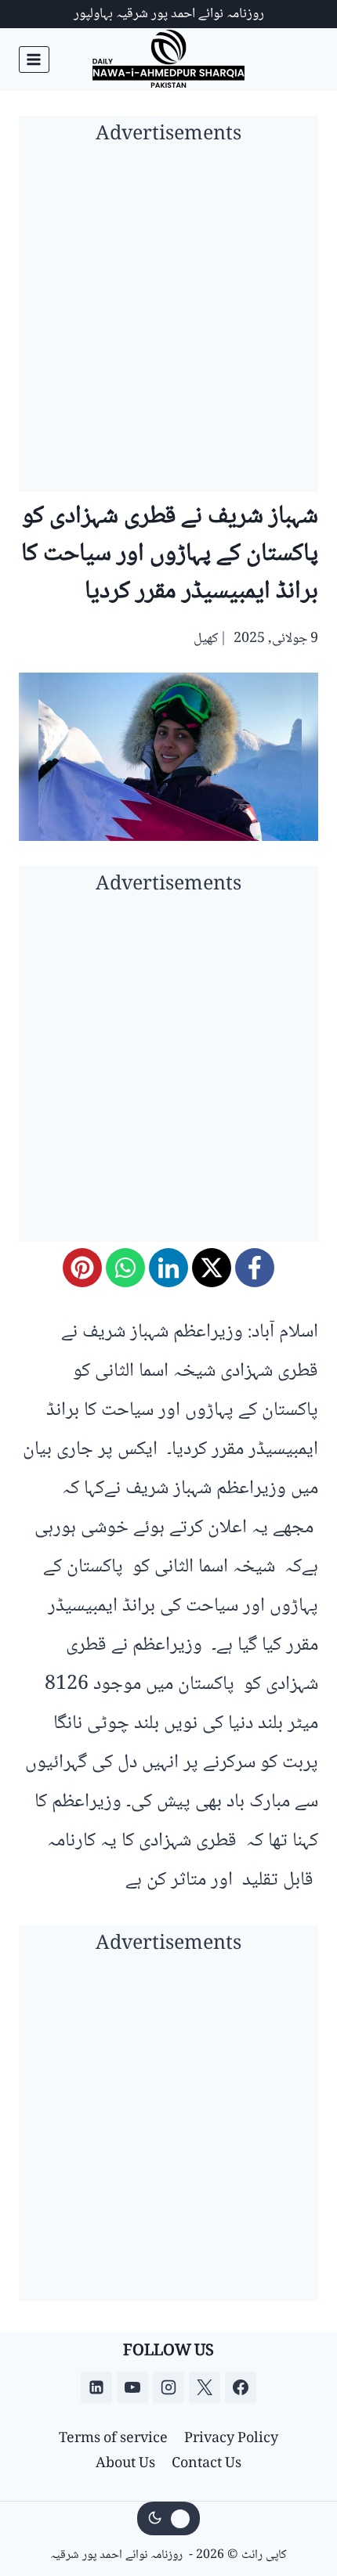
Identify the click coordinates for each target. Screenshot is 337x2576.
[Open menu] (34, 59)
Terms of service (113, 2439)
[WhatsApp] (125, 1268)
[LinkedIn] (168, 1268)
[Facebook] (255, 1268)
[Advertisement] (168, 323)
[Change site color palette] (168, 2519)
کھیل (206, 639)
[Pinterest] (82, 1268)
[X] (212, 1268)
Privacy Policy (231, 2439)
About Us (125, 2464)
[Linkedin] (96, 2387)
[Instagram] (168, 2387)
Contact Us (207, 2464)
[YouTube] (132, 2387)
